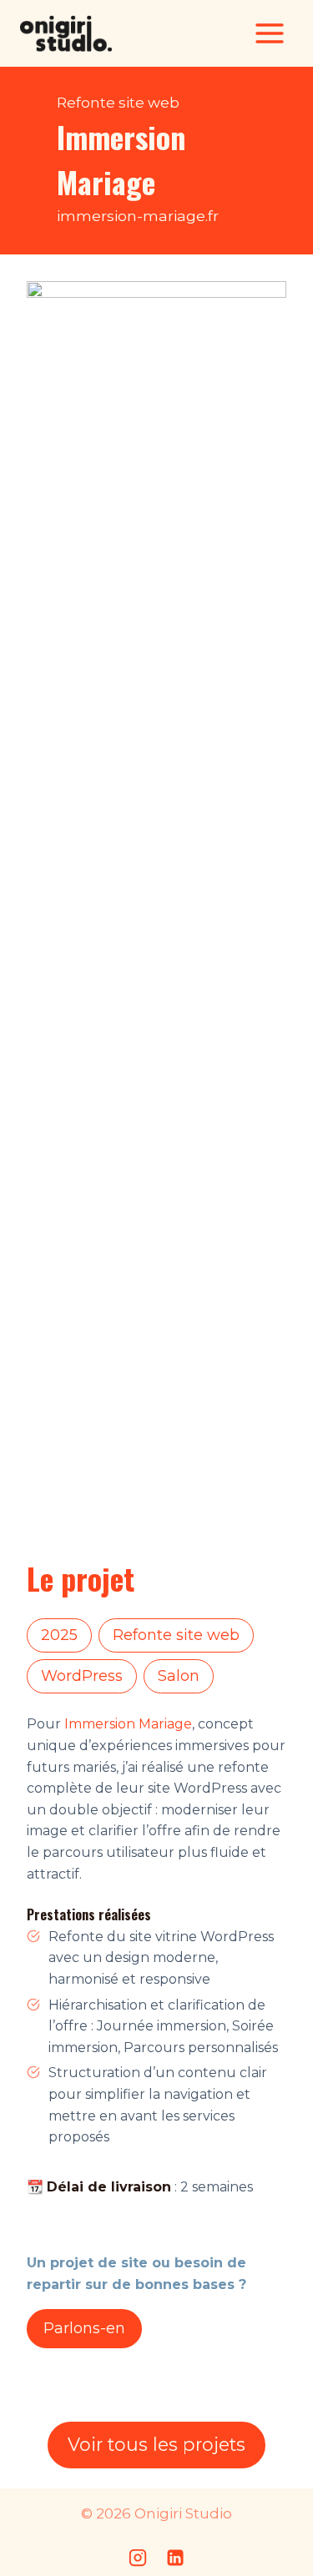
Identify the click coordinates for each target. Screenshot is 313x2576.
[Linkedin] (175, 2558)
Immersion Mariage (128, 1724)
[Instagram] (138, 2558)
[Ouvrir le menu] (269, 33)
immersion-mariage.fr (138, 216)
